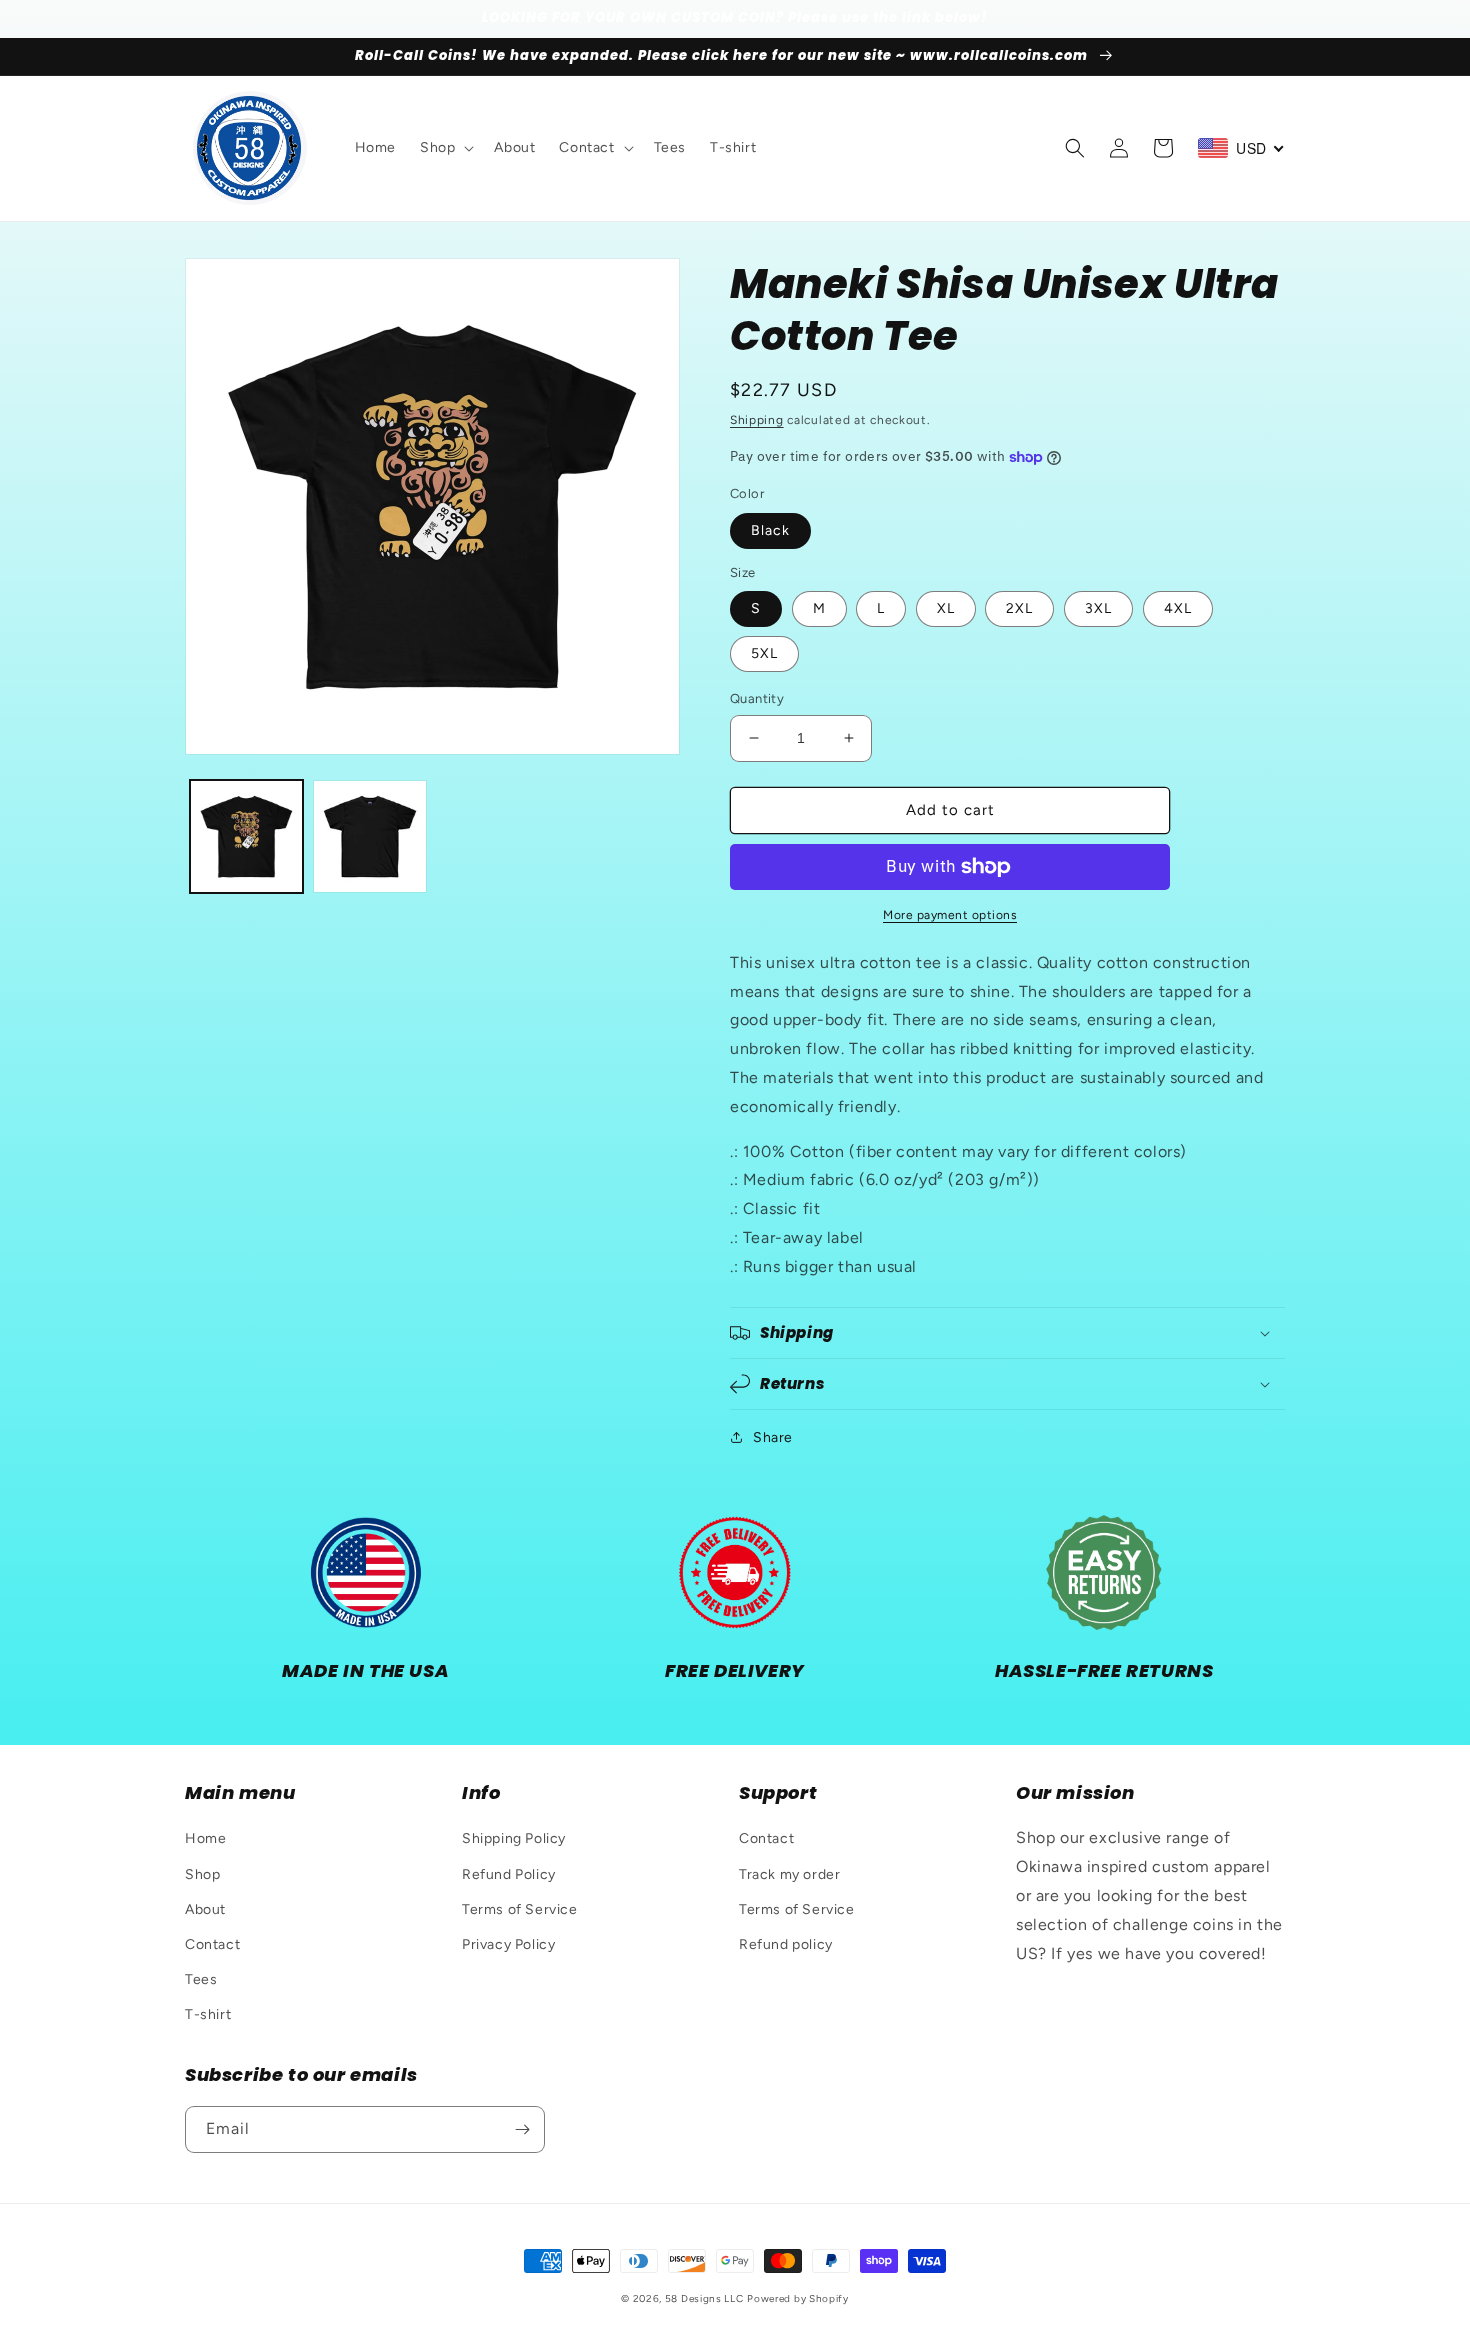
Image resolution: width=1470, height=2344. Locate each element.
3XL (1098, 608)
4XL (1178, 608)
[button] (445, 148)
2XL (1019, 608)
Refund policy (786, 1944)
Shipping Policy (514, 1838)
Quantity (757, 698)
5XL (764, 653)
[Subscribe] (522, 2129)
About (205, 1909)
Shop (202, 1874)
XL (946, 608)
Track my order (789, 1874)
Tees (201, 1979)
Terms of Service (520, 1909)
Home (205, 1838)
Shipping (757, 420)
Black (770, 530)
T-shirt (208, 2014)
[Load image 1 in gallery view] (246, 836)
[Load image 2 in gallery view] (369, 836)
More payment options (950, 915)
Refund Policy (509, 1874)
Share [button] (773, 1437)
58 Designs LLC (704, 2298)
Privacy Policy (508, 1944)
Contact (212, 1944)
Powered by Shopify (798, 2298)
